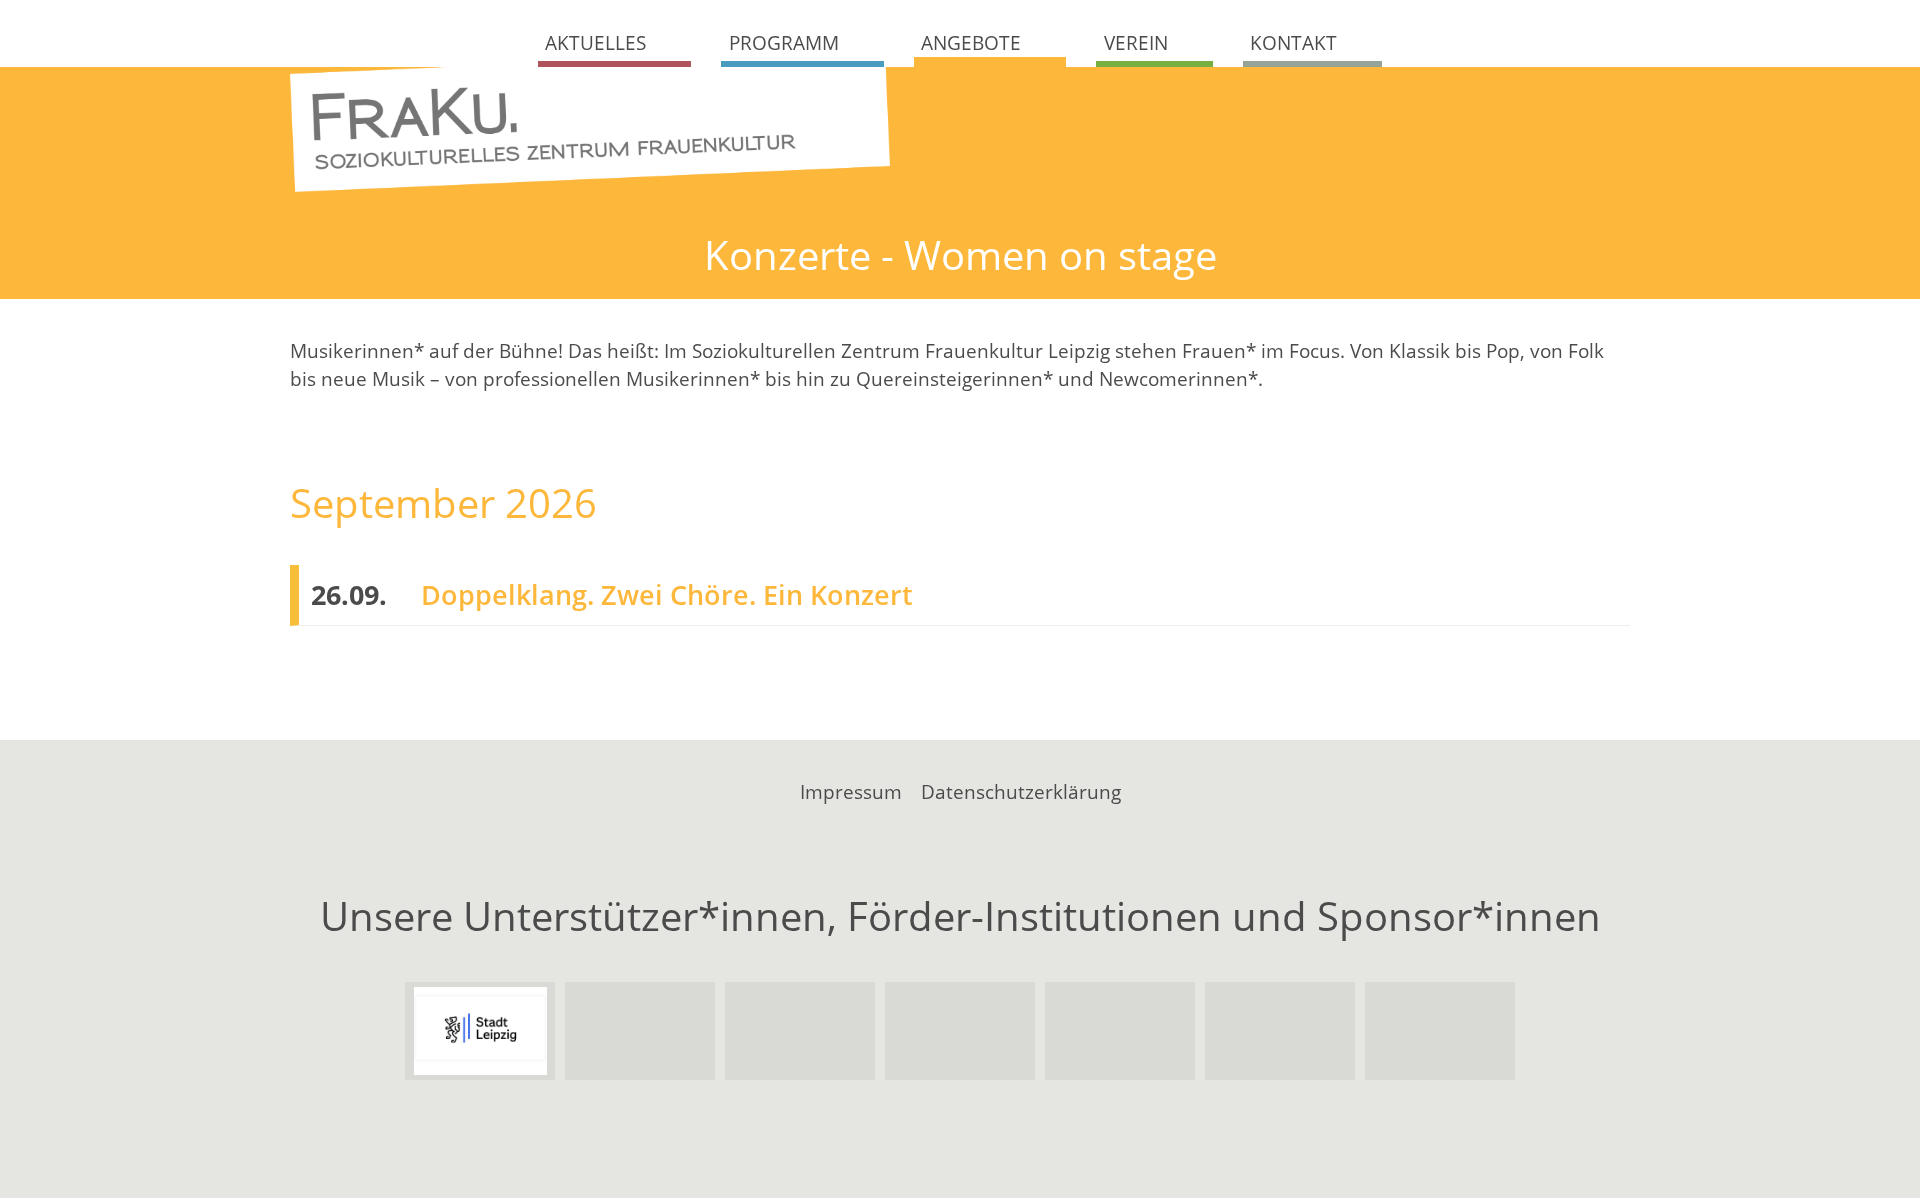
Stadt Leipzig (480, 1031)
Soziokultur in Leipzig (1440, 1031)
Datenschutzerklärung (1021, 792)
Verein (1136, 43)
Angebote (971, 43)
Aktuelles (595, 43)
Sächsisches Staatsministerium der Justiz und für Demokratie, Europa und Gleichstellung (960, 1031)
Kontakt (1293, 43)
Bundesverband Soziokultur (1280, 1031)
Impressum (851, 792)
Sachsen (640, 1031)
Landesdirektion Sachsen (800, 1031)
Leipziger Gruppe (1120, 1031)
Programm (784, 43)
